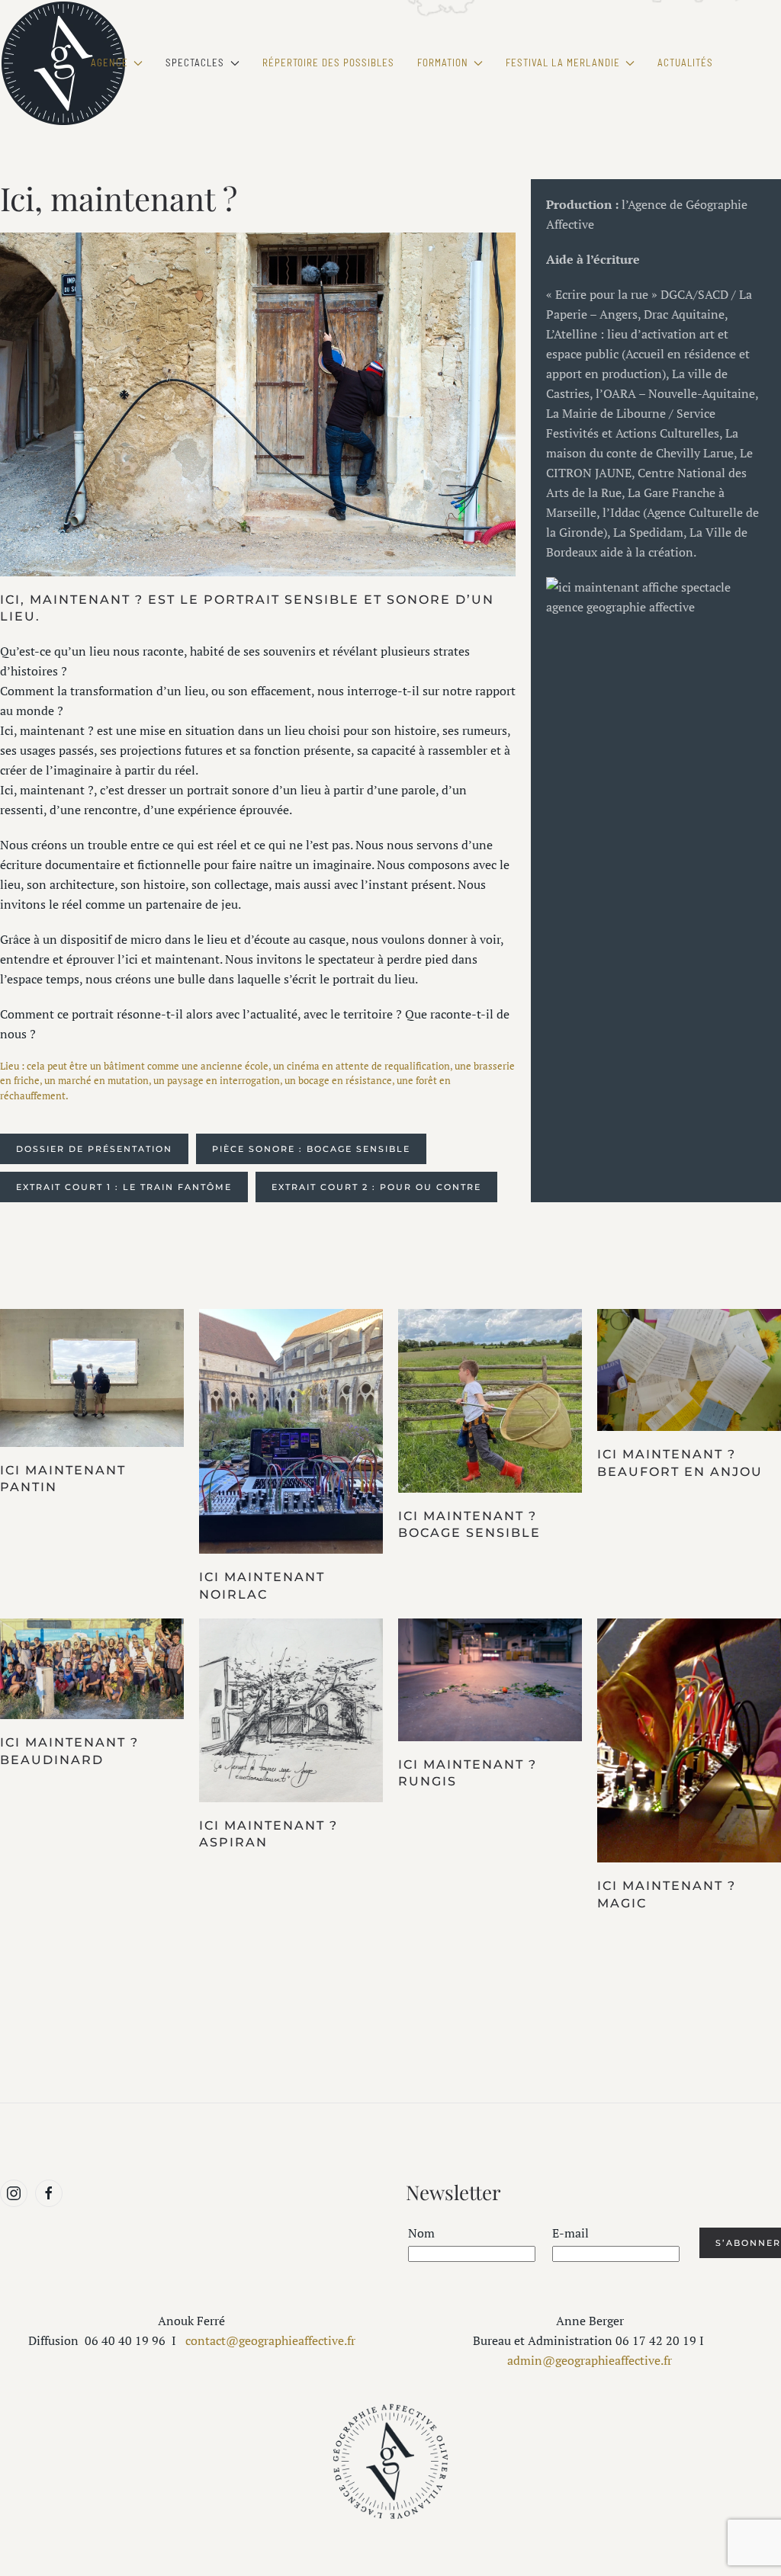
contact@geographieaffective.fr (269, 2340)
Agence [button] (109, 63)
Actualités (685, 63)
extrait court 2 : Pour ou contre (376, 1187)
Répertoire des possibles (328, 63)
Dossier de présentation (94, 1149)
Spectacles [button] (195, 63)
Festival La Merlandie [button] (563, 63)
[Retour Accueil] (63, 63)
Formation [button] (443, 63)
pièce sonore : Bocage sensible (311, 1149)
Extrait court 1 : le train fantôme (124, 1187)
